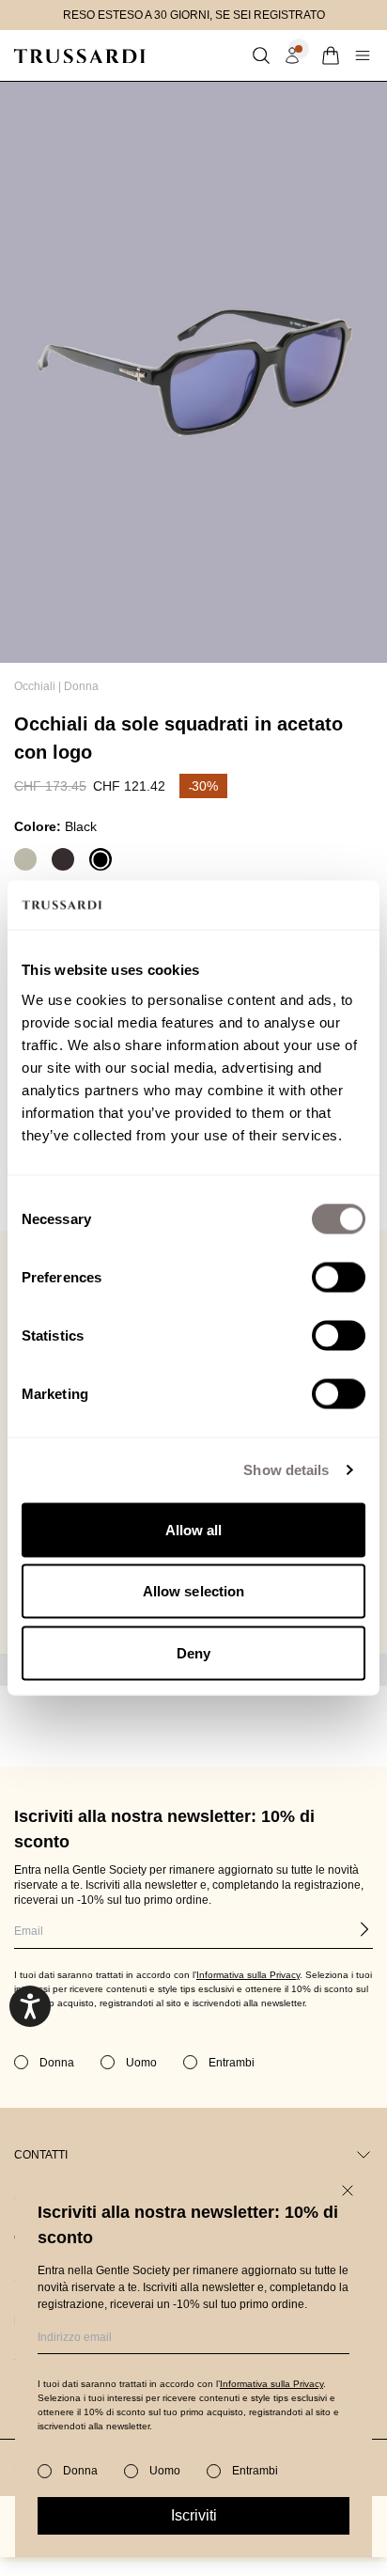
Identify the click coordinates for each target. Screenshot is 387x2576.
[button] (261, 55)
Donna (81, 686)
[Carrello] (331, 55)
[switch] (339, 1277)
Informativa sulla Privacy (271, 2384)
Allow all (194, 1529)
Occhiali (35, 686)
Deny (193, 1652)
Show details (286, 1470)
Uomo (165, 2471)
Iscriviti (194, 2515)
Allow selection (194, 1591)
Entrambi (255, 2471)
